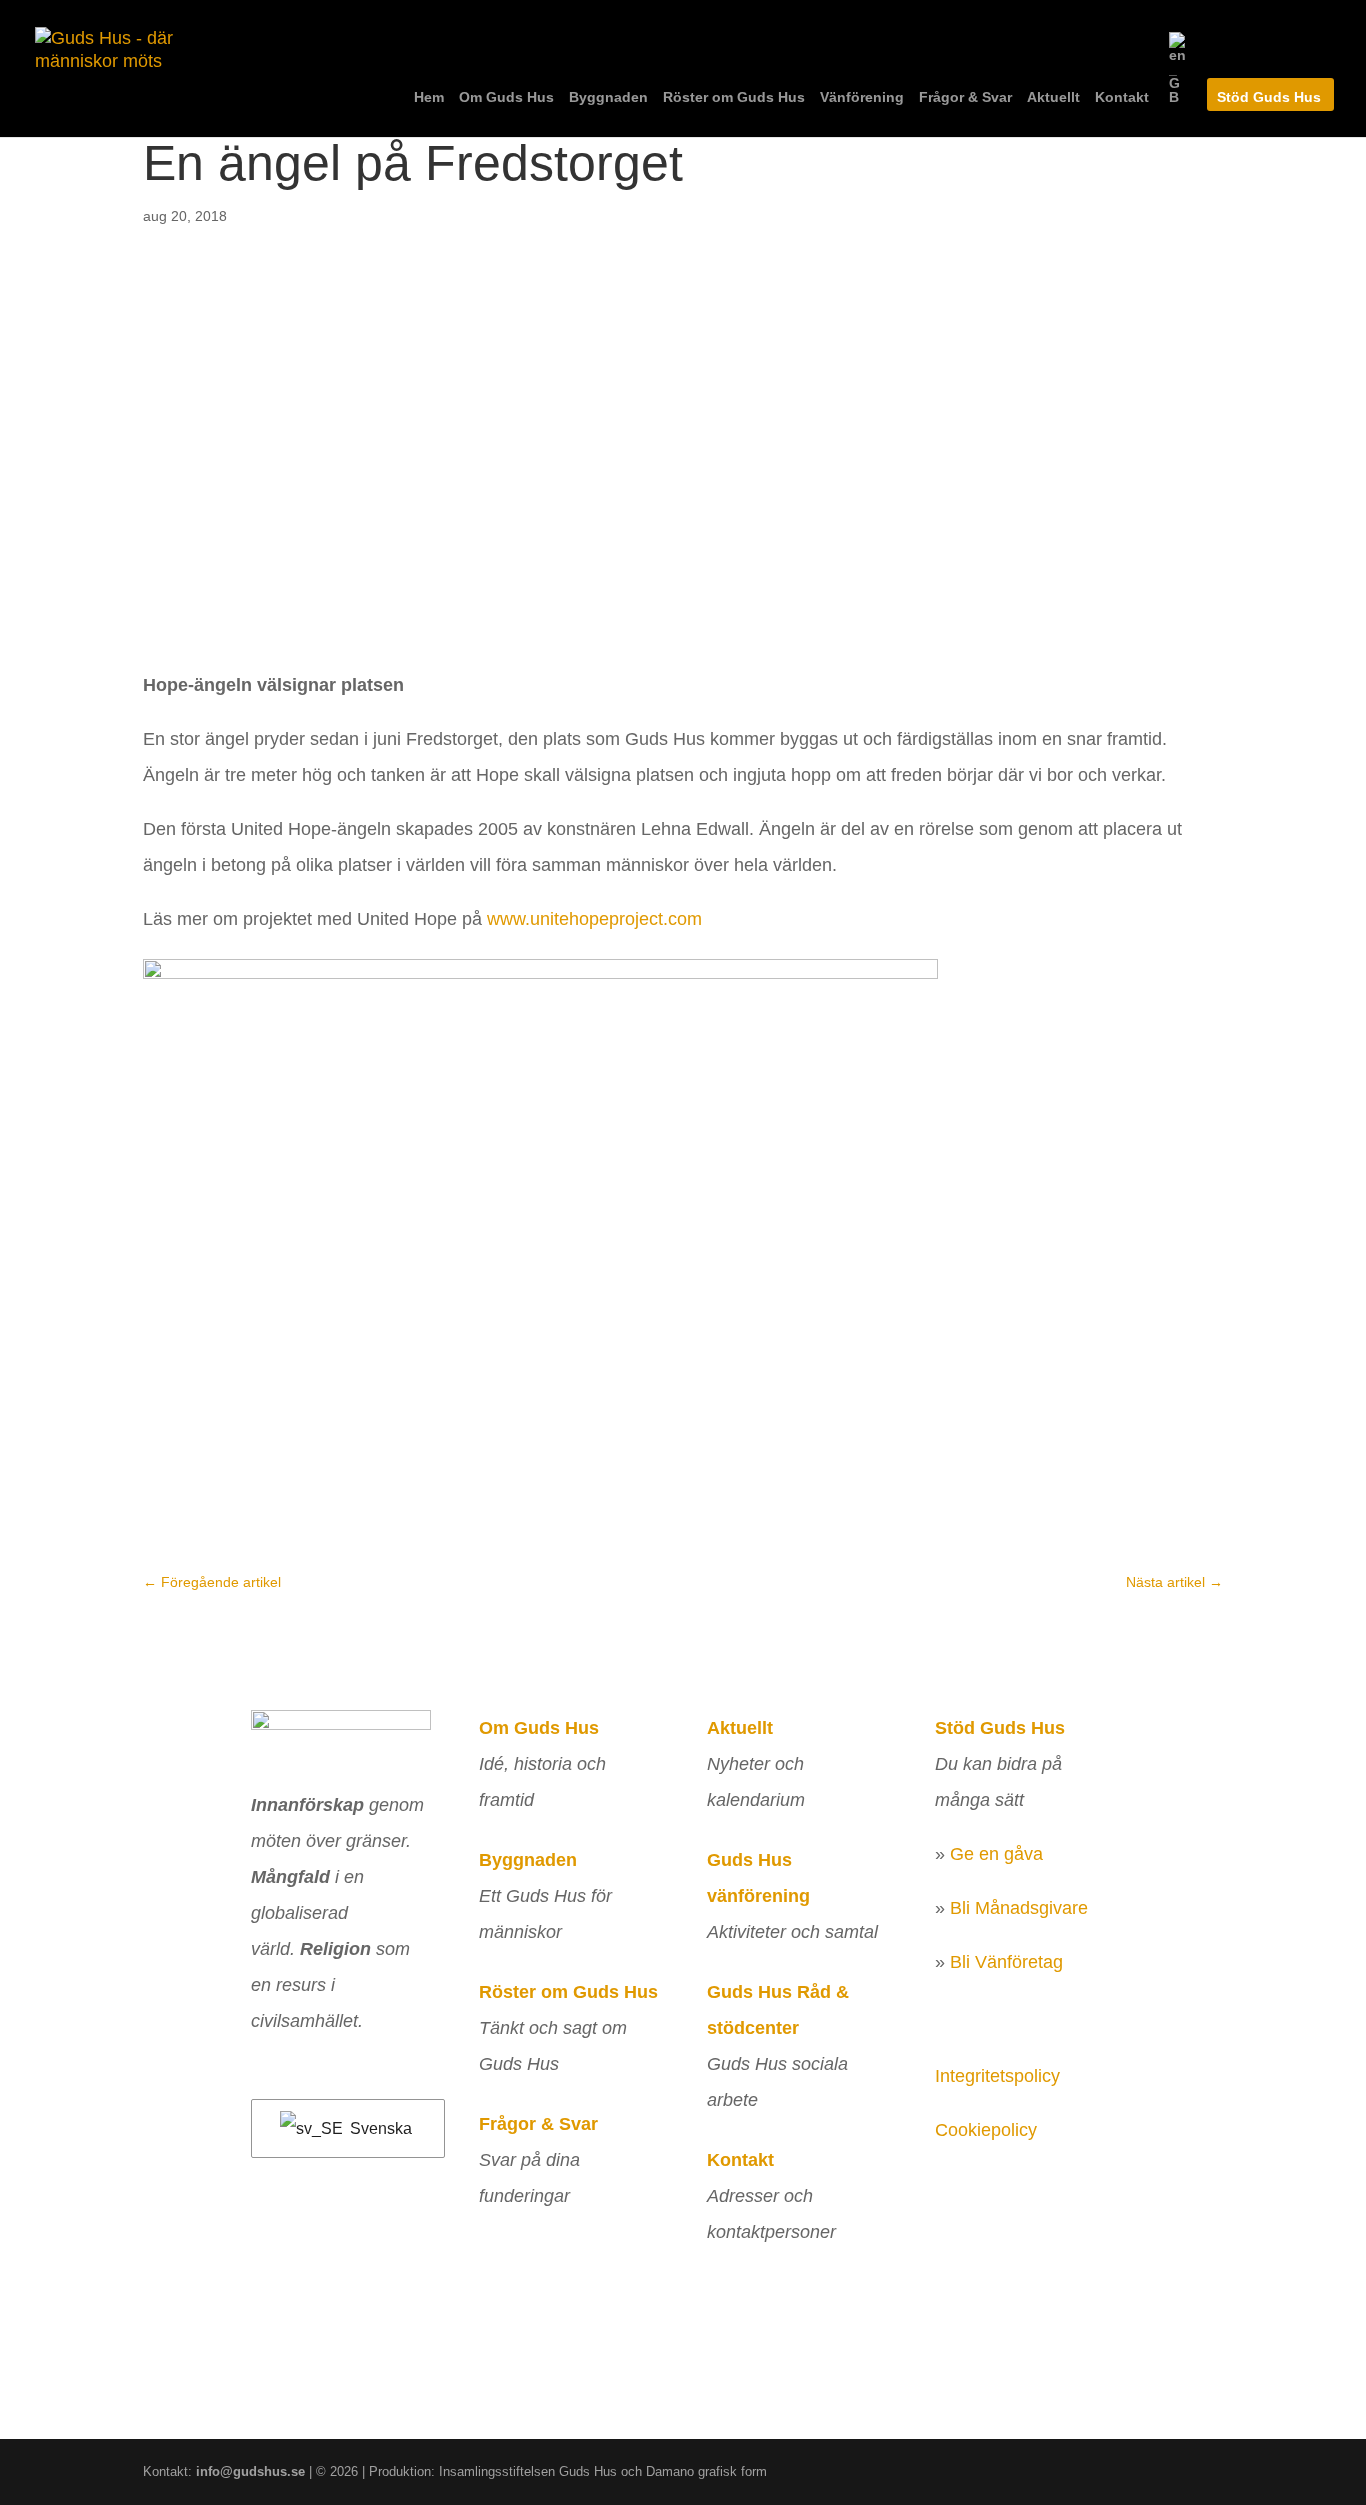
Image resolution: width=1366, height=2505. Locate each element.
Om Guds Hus (506, 97)
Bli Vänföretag (1006, 1962)
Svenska (379, 2128)
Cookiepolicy (986, 2130)
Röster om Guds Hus (734, 97)
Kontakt (1122, 97)
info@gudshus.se (250, 2471)
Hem (429, 97)
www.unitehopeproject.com (594, 919)
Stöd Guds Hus (1269, 97)
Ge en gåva (996, 1854)
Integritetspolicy (997, 2076)
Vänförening (862, 97)
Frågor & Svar (965, 97)
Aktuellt (1053, 97)
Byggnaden (608, 97)
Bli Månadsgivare (1019, 1908)
